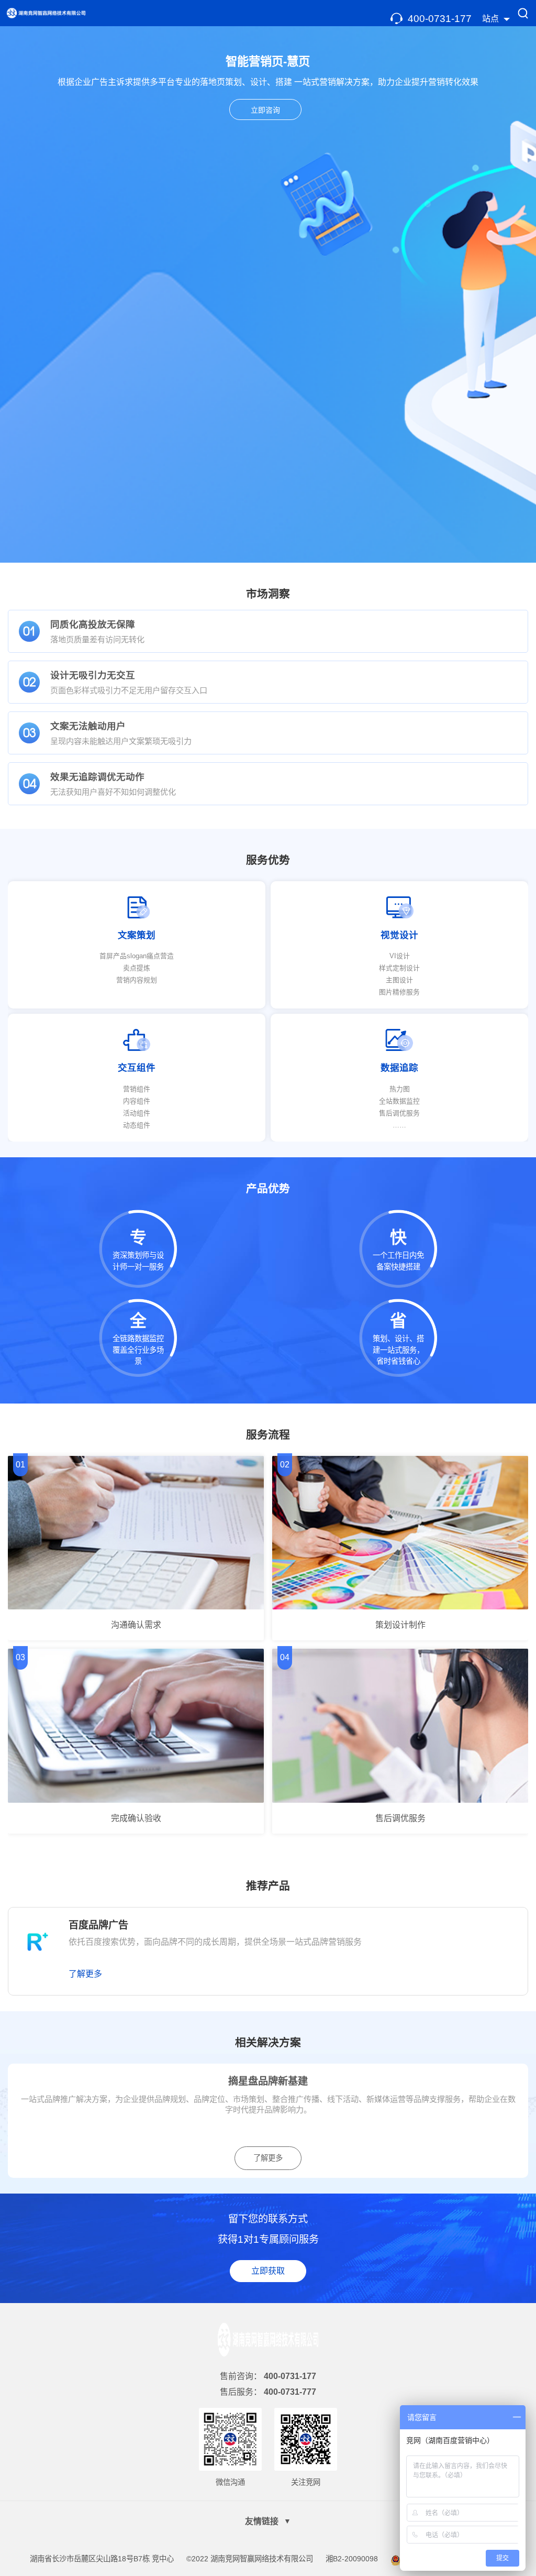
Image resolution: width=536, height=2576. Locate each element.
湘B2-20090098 (352, 2559)
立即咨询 (265, 110)
